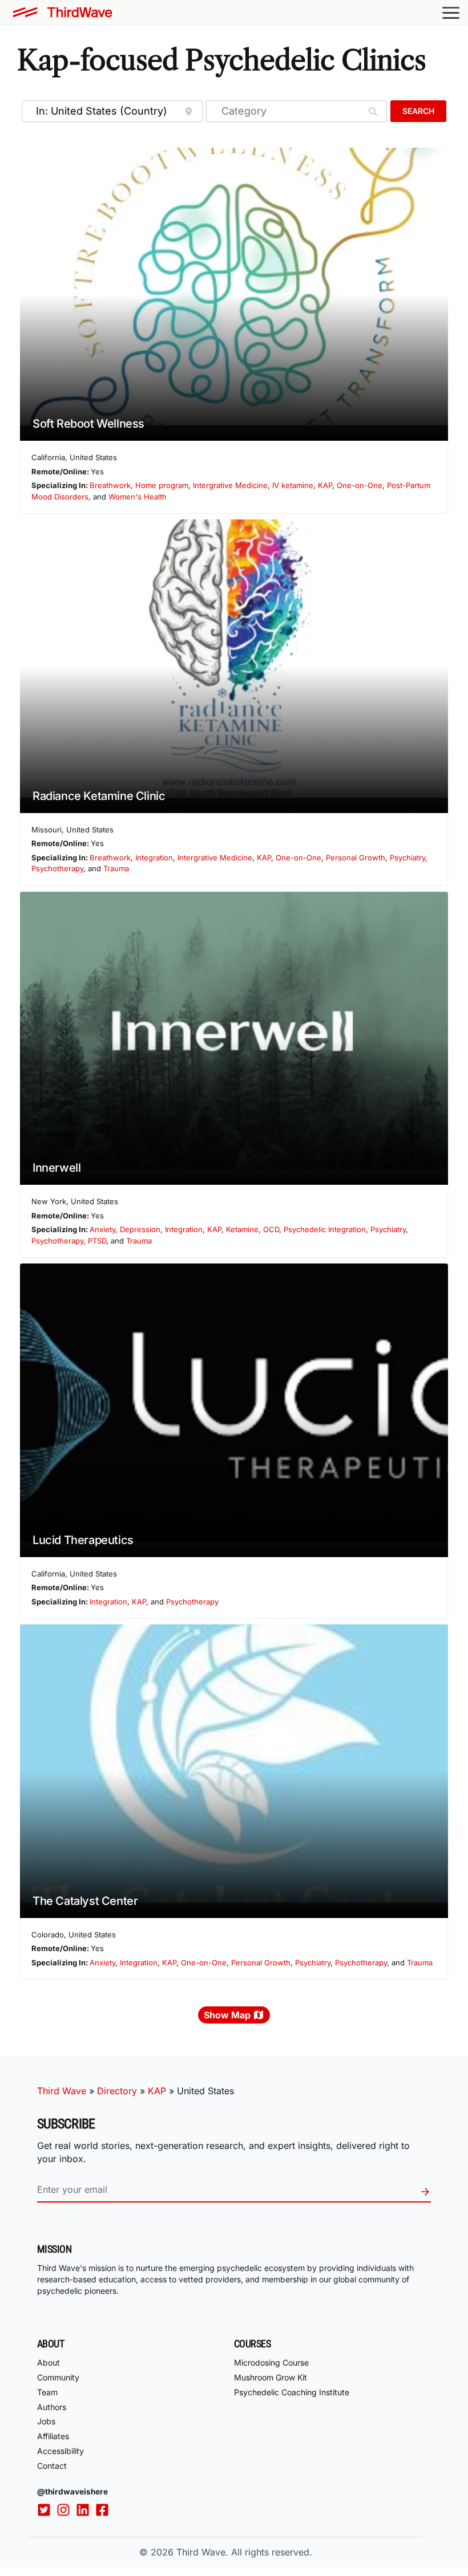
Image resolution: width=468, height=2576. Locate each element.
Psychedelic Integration (325, 1229)
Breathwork (110, 485)
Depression (140, 1229)
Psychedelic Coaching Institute (292, 2392)
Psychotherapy (57, 868)
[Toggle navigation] (451, 13)
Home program (162, 485)
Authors (52, 2407)
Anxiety (102, 1229)
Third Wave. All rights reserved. (244, 2552)
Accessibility (60, 2451)
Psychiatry (408, 858)
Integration (154, 858)
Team (47, 2392)
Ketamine (242, 1229)
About (49, 2362)
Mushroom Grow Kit (271, 2377)
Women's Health (138, 497)
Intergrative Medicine (230, 485)
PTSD (97, 1241)
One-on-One (360, 485)
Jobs (46, 2421)
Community (58, 2377)
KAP (325, 485)
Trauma (116, 868)
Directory (117, 2091)
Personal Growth (356, 858)
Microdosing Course (271, 2362)
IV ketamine (293, 485)
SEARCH (418, 111)
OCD (271, 1229)
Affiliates (53, 2436)
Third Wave (62, 2091)
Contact (52, 2466)
